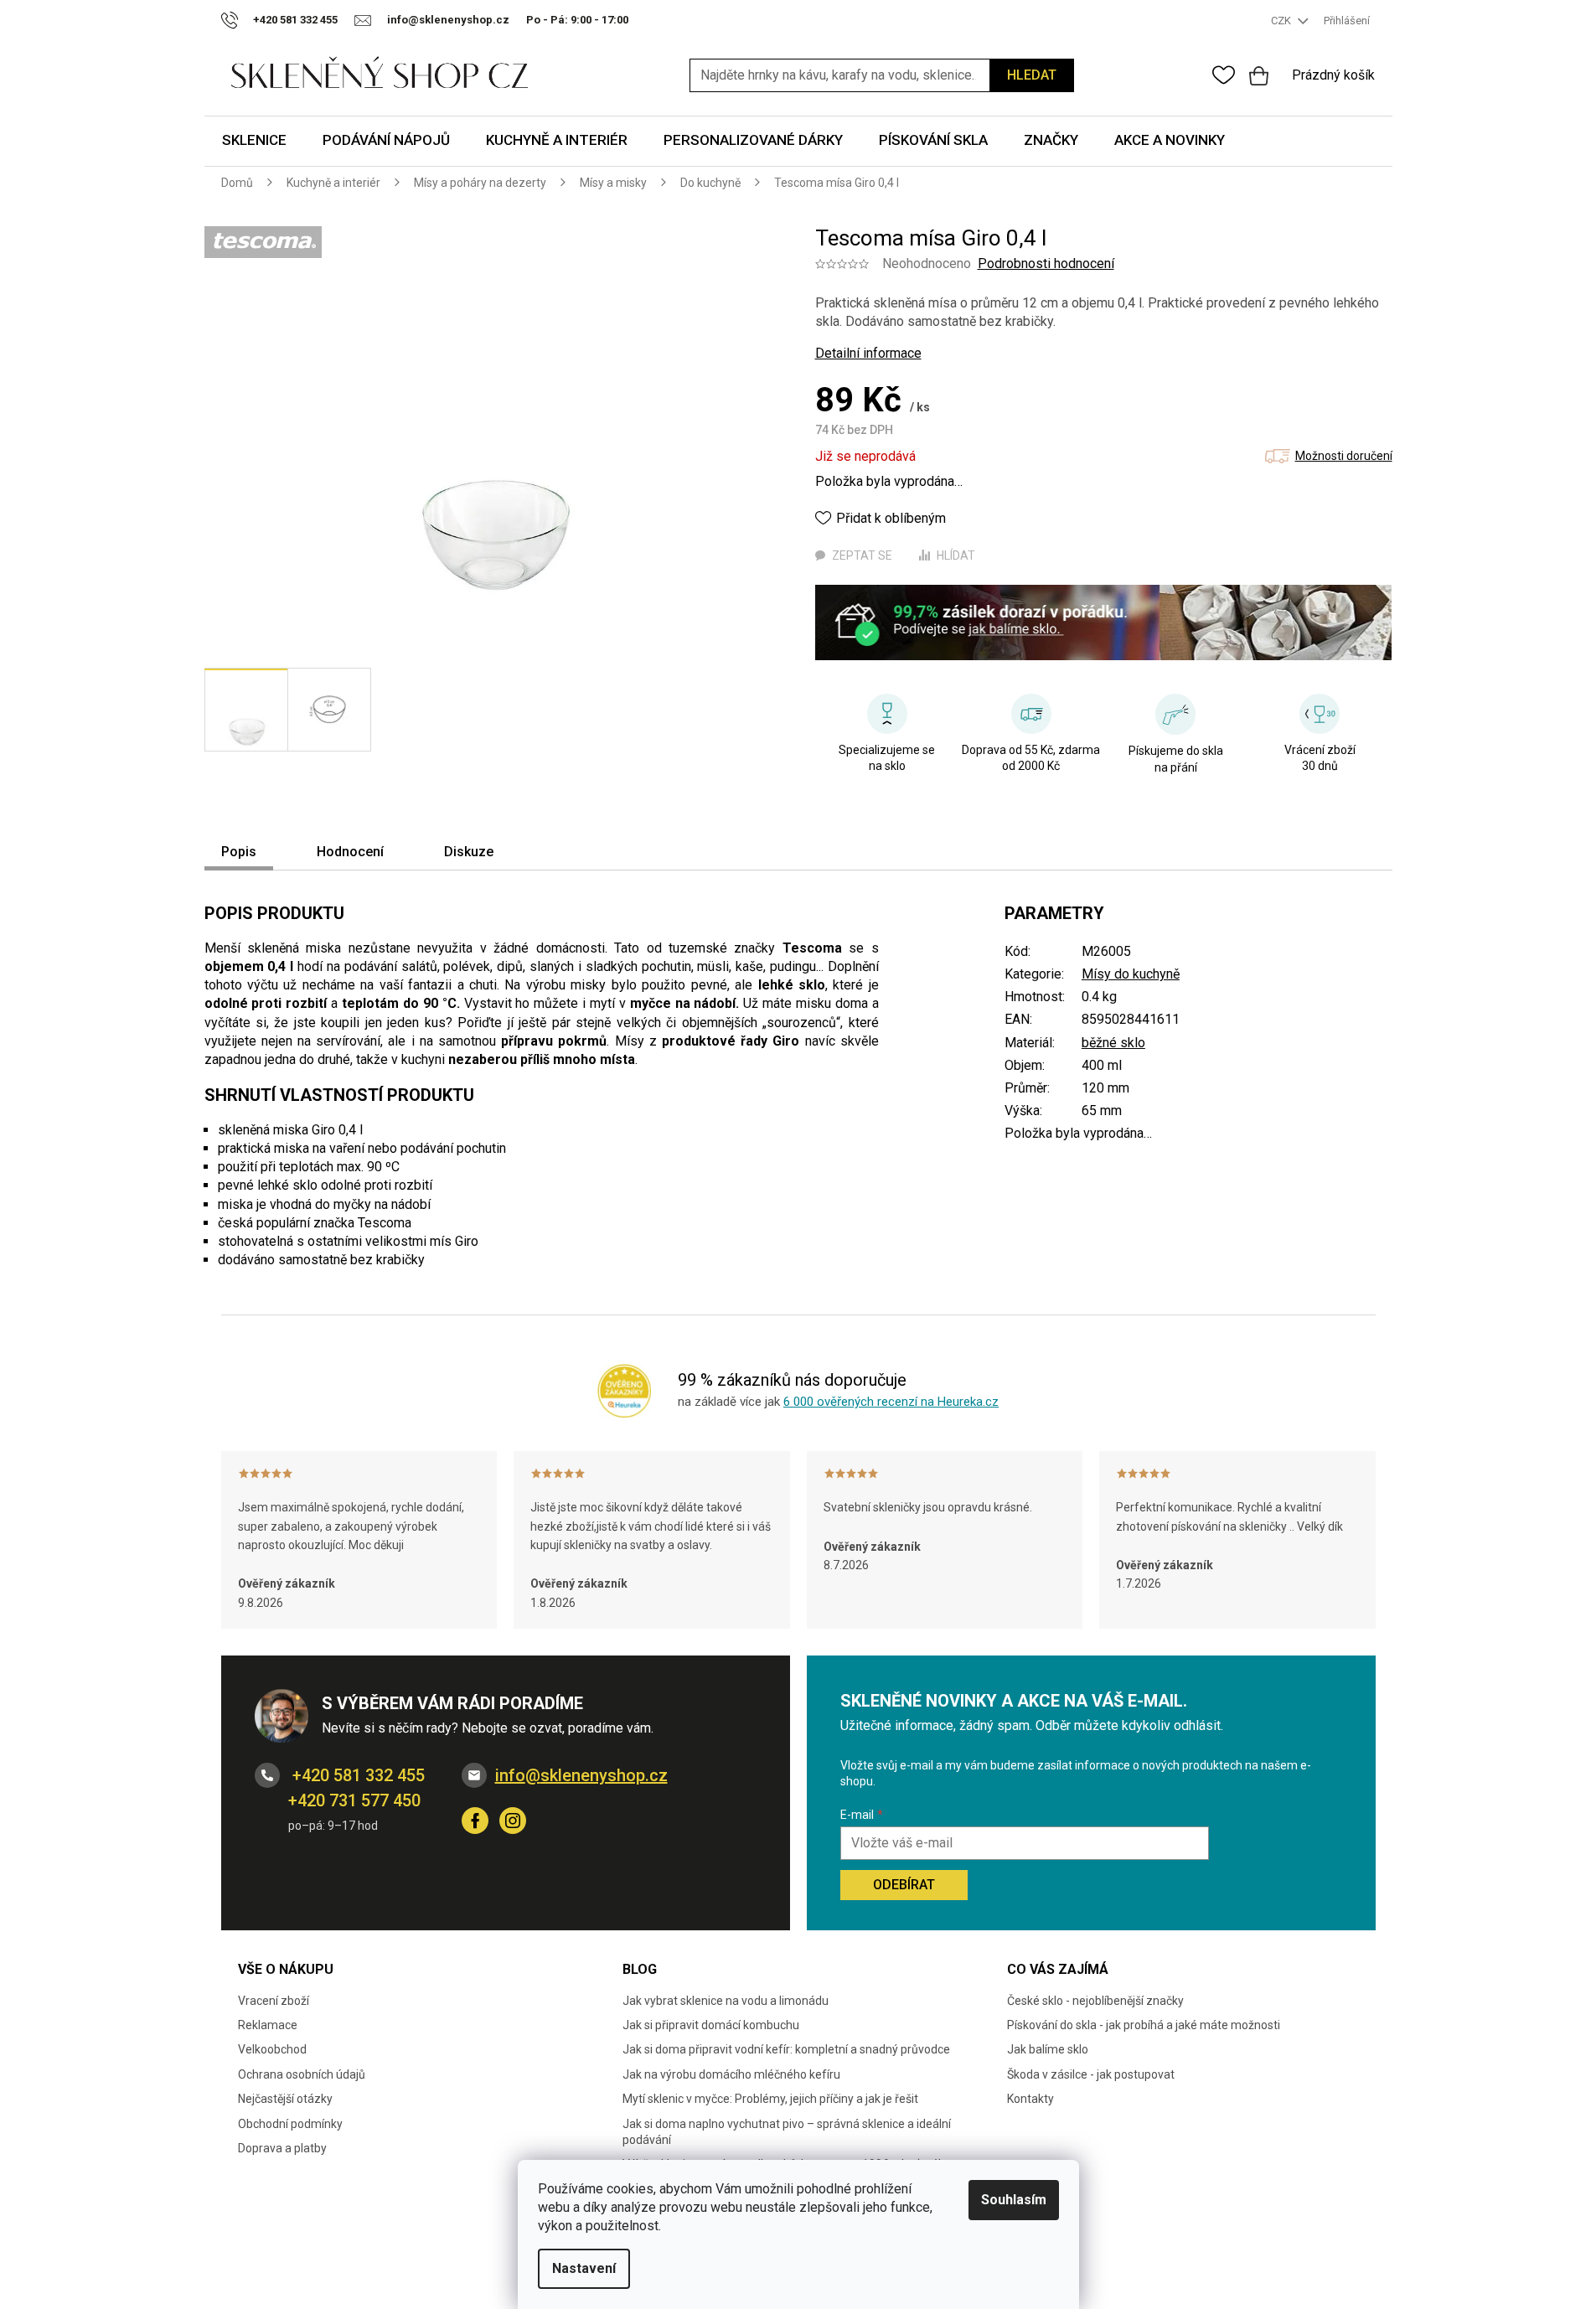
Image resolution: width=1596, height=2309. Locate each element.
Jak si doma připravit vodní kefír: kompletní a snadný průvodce (786, 2049)
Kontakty (1030, 2099)
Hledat (1032, 75)
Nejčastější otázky (285, 2099)
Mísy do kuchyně (1131, 974)
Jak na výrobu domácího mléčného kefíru (731, 2074)
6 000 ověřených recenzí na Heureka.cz (891, 1402)
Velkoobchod (272, 2049)
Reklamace (268, 2025)
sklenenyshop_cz (513, 1821)
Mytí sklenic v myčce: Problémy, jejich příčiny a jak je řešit (770, 2099)
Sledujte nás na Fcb (475, 1821)
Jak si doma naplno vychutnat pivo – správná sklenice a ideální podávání (787, 2132)
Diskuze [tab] (469, 852)
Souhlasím (1014, 2200)
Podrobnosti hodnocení (1046, 263)
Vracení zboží (274, 2001)
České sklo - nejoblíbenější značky (1095, 2001)
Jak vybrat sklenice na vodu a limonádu (726, 2001)
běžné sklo (1113, 1043)
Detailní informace (868, 353)
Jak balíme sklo (1048, 2049)
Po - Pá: (577, 20)
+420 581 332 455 (356, 1775)
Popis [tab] (239, 852)
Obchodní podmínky (290, 2124)
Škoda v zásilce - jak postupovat (1091, 2074)
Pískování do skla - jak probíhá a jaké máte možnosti (1144, 2025)
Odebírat (904, 1885)
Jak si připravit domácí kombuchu (711, 2025)
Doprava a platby (282, 2148)
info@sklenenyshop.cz (581, 1775)
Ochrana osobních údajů (302, 2074)
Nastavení (584, 2268)
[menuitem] (254, 141)
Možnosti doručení (1344, 456)
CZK (1282, 21)
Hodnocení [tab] (350, 852)
